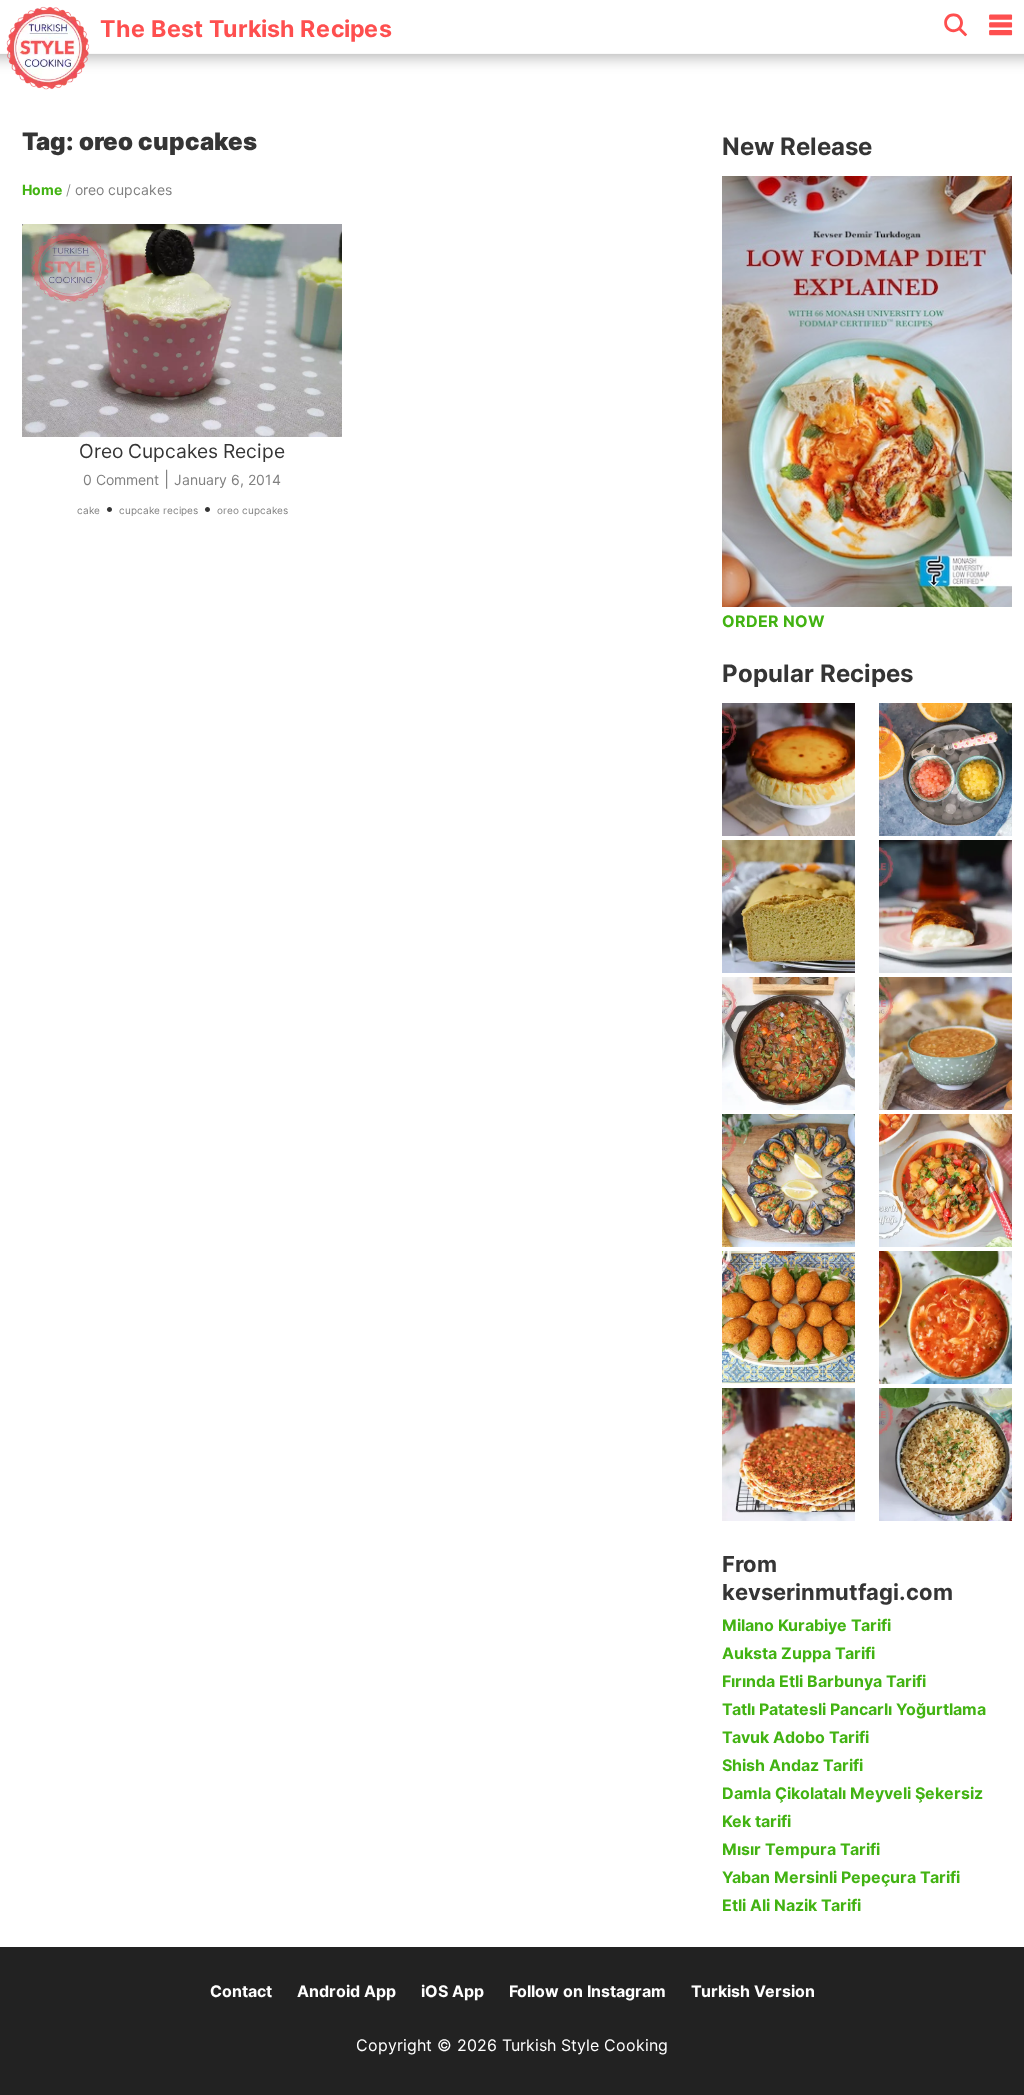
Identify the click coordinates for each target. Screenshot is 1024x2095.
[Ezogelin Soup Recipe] (945, 1043)
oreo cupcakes (252, 510)
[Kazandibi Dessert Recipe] (945, 906)
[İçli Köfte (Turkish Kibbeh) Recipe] (788, 1317)
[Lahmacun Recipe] (788, 1454)
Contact (241, 1991)
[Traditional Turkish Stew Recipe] (945, 1180)
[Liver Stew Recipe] (788, 1043)
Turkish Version (753, 1991)
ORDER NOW (773, 621)
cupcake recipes (158, 510)
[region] (362, 764)
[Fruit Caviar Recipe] (945, 769)
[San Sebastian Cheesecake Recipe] (788, 769)
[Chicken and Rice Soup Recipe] (945, 1317)
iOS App (452, 1991)
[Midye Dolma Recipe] (788, 1180)
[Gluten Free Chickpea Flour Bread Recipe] (788, 906)
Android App (346, 1991)
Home (42, 189)
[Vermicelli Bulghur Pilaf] (945, 1454)
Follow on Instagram (587, 1991)
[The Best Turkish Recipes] (197, 79)
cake (88, 510)
